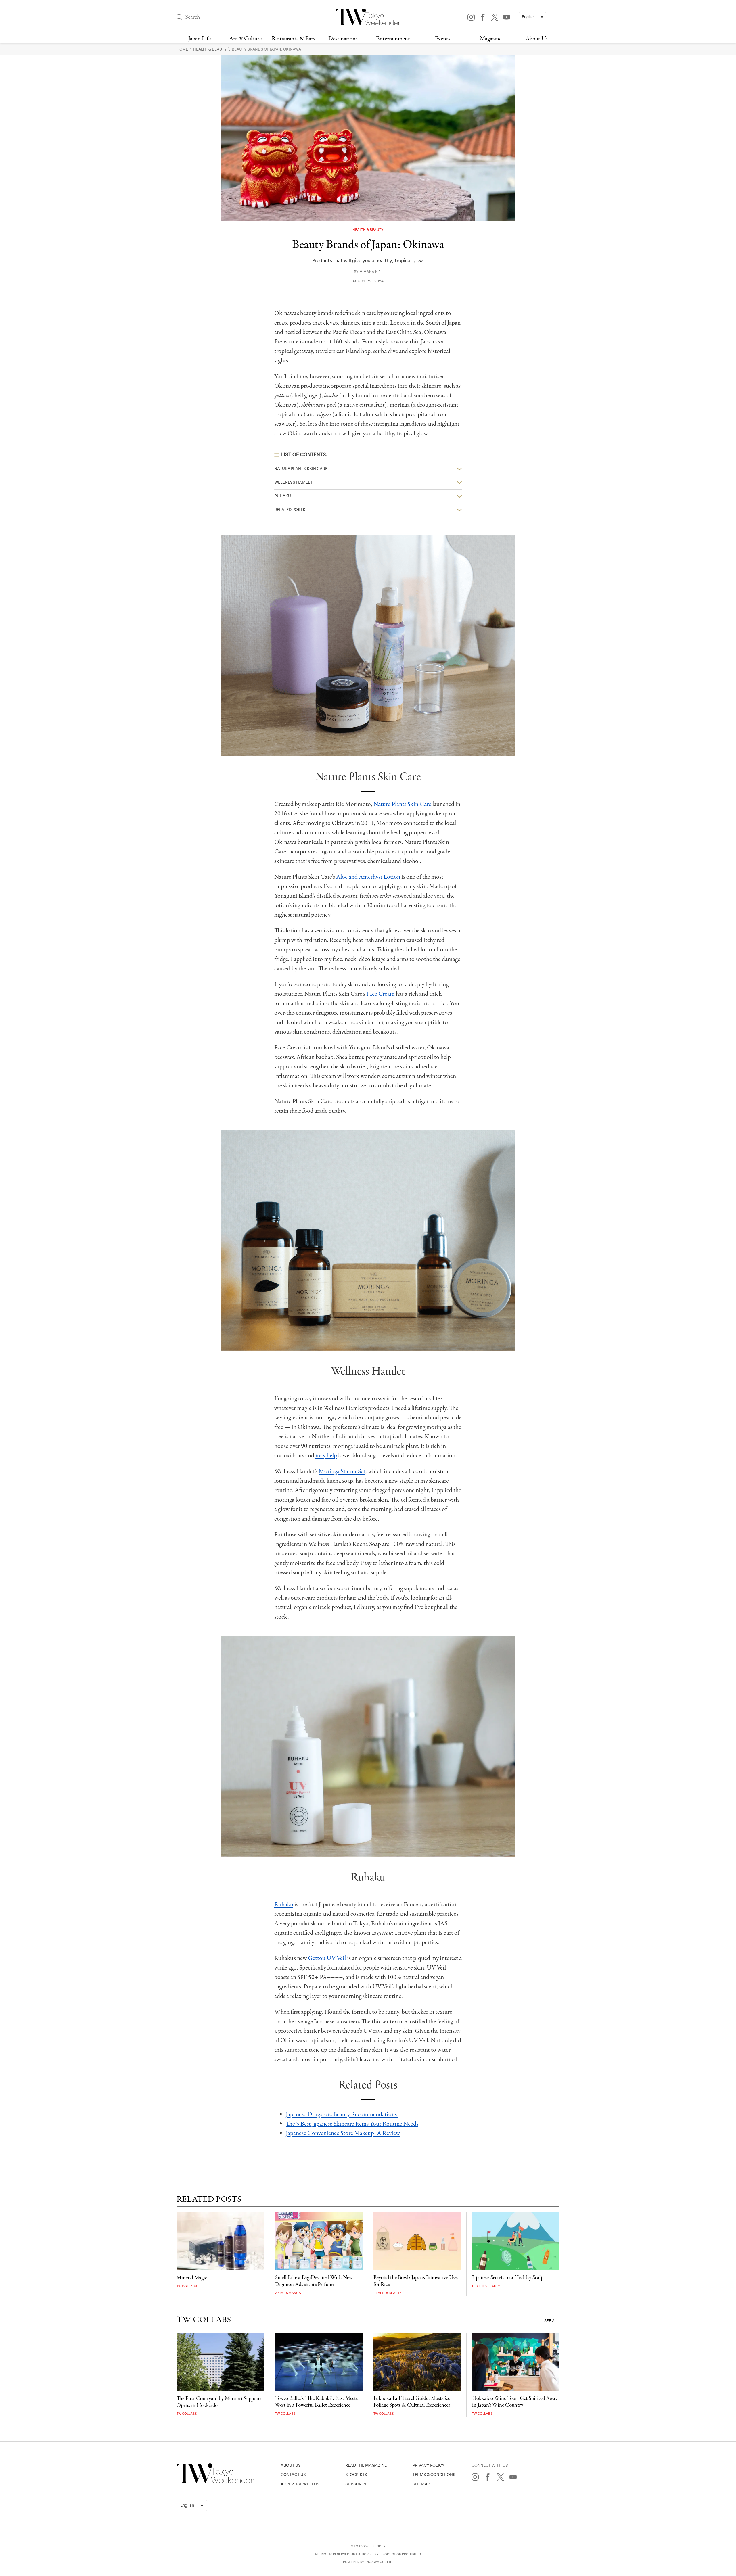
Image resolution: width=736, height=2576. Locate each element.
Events (443, 39)
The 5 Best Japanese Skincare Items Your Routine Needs (352, 2124)
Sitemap (421, 2484)
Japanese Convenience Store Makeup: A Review (343, 2133)
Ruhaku (283, 496)
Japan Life (200, 39)
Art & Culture (245, 39)
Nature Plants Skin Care (301, 469)
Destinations (343, 39)
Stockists (356, 2475)
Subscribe (356, 2484)
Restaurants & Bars (293, 39)
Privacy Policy (429, 2465)
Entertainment (393, 39)
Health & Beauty (210, 49)
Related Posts (290, 510)
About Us (537, 39)
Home (183, 49)
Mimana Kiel (371, 272)
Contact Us (293, 2475)
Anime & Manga (288, 2293)
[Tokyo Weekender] (215, 2482)
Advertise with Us (300, 2484)
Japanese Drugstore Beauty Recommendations (342, 2114)
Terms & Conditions (434, 2475)
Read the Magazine (366, 2465)
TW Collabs (187, 2286)
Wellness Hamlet (293, 482)
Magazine (491, 39)
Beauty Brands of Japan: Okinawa (266, 49)
